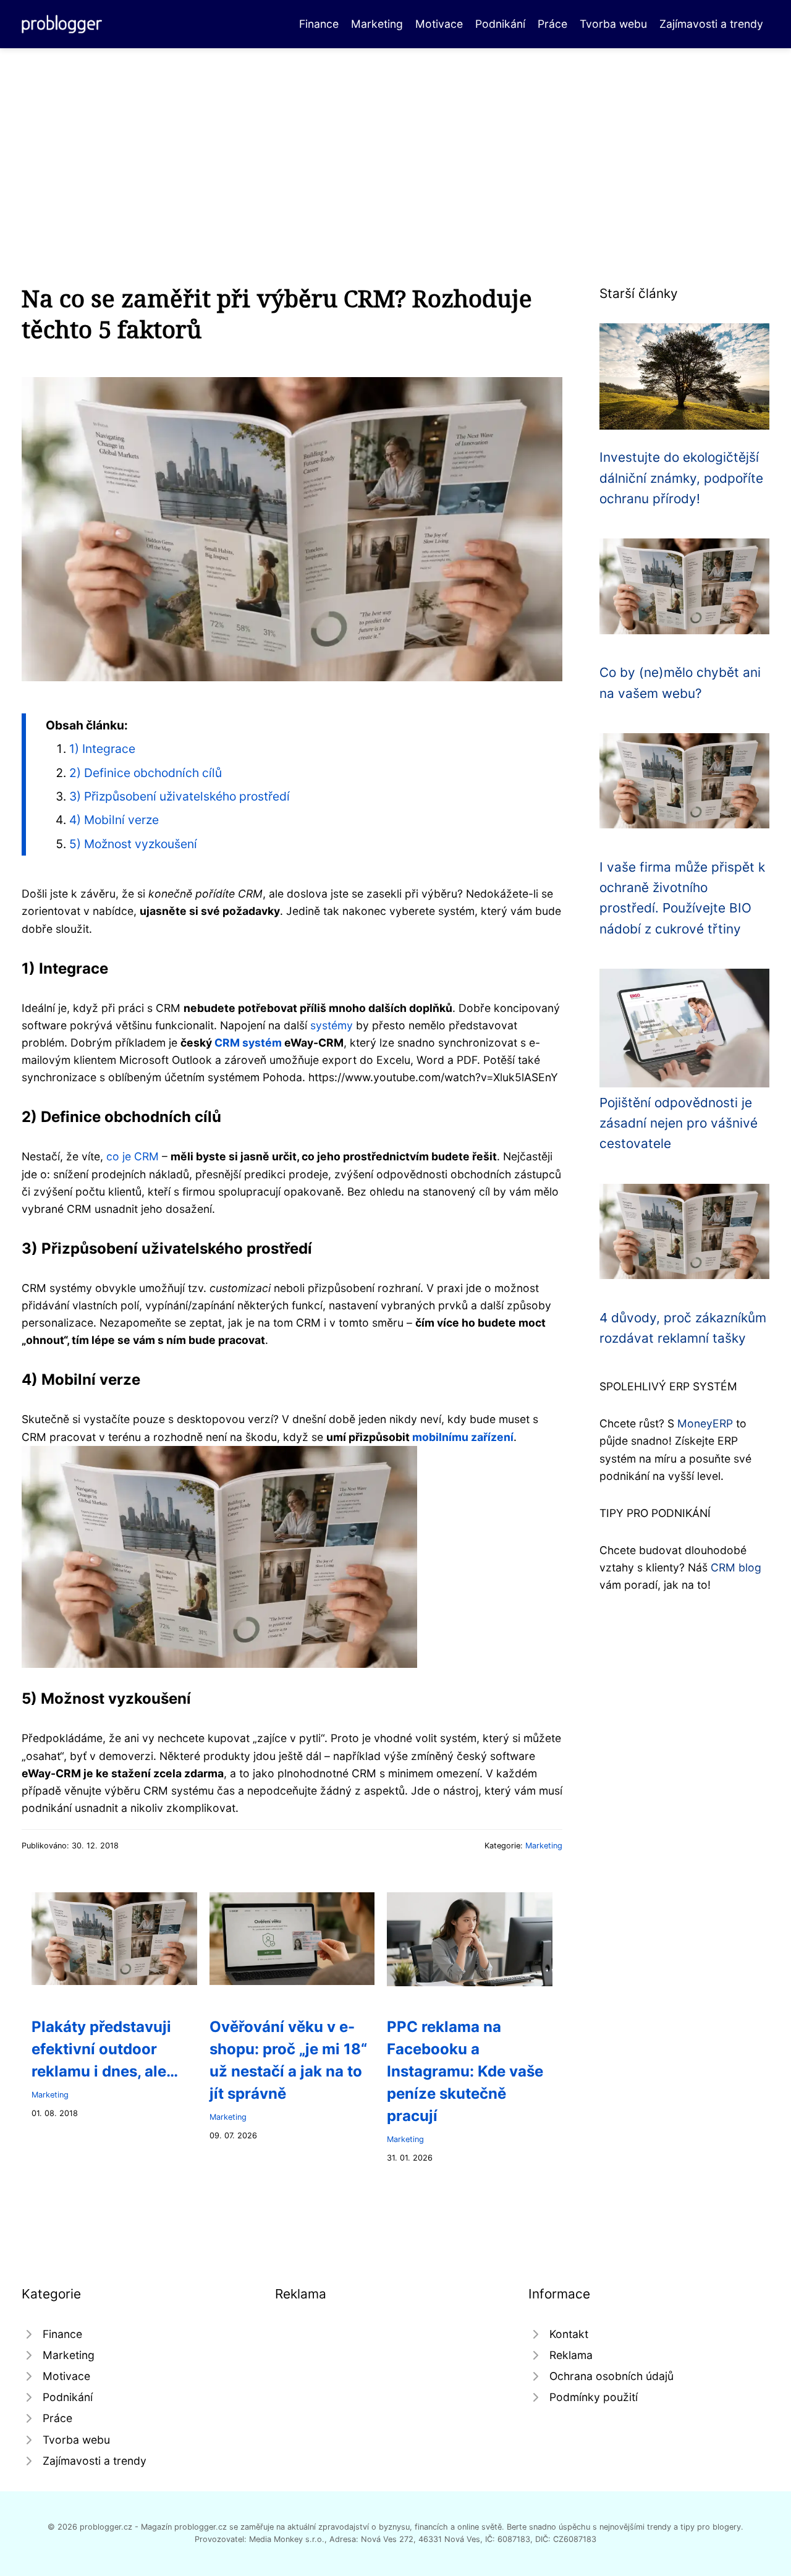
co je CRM (133, 1156)
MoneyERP (705, 1423)
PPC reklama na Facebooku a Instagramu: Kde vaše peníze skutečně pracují (465, 2071)
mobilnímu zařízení (463, 1437)
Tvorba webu (613, 24)
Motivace (439, 24)
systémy (332, 1025)
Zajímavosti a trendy (711, 24)
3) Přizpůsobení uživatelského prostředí (180, 796)
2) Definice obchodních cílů (146, 773)
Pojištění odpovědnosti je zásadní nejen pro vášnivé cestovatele (679, 1123)
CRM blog (736, 1567)
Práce (552, 24)
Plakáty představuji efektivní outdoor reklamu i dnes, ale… (105, 2049)
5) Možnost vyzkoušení (133, 844)
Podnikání (500, 24)
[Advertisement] (395, 141)
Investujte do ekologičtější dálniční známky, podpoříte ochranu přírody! (681, 478)
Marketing (377, 24)
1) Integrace (102, 749)
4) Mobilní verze (114, 820)
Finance (319, 24)
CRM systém (248, 1043)
